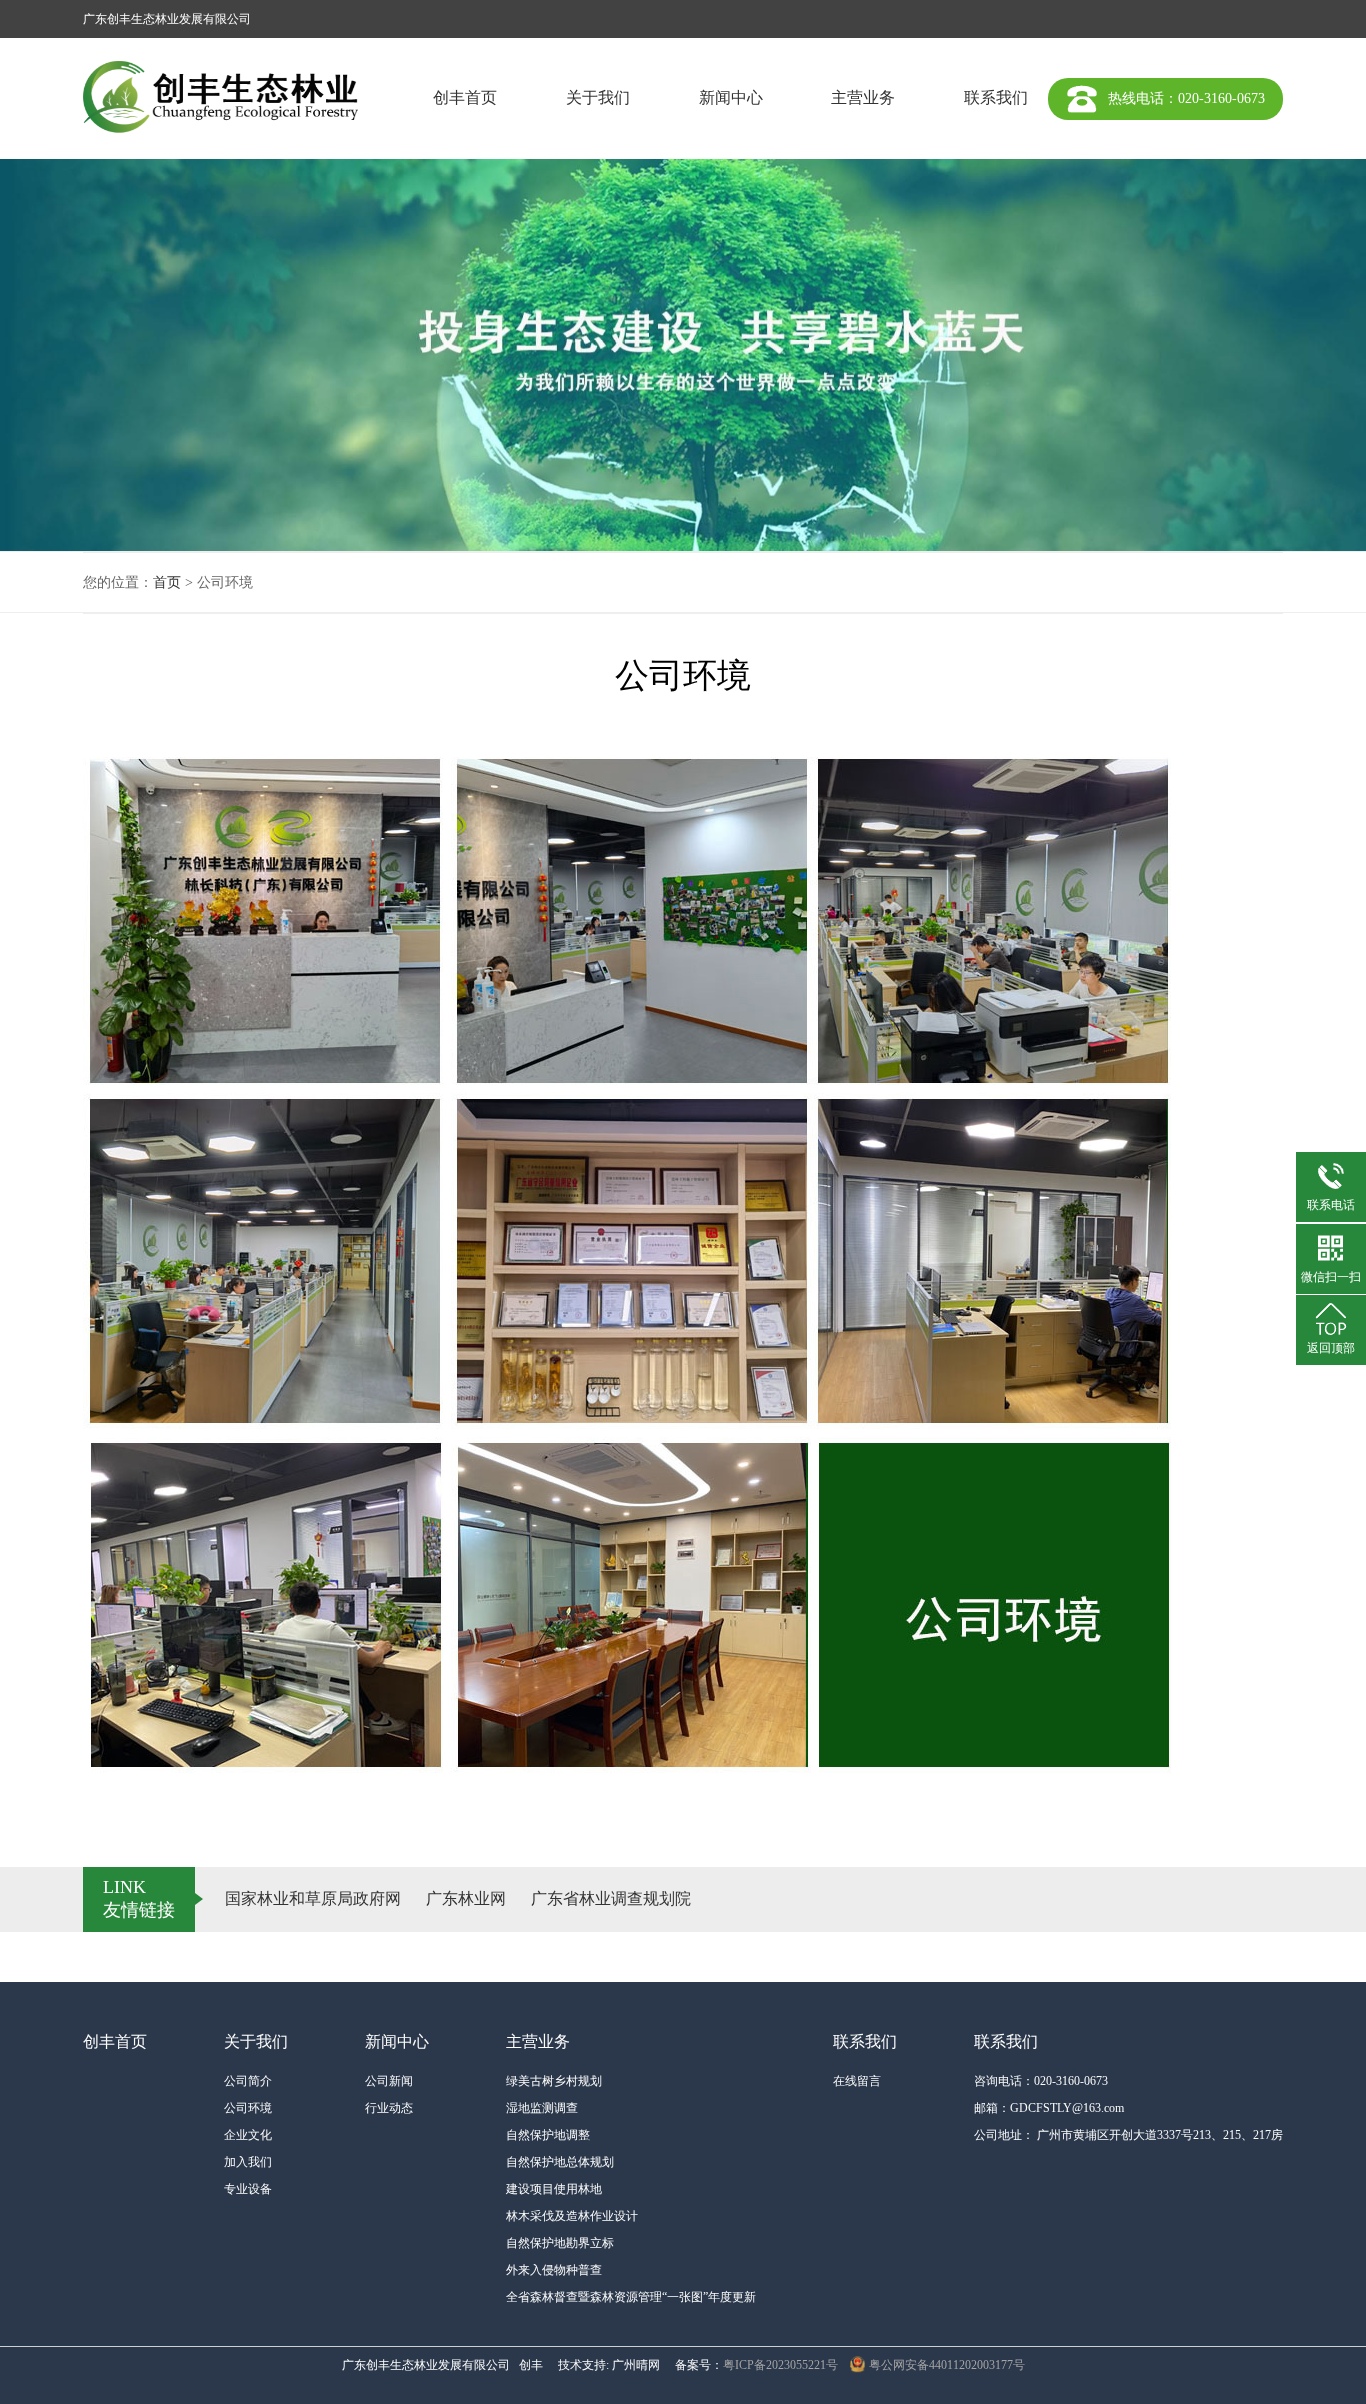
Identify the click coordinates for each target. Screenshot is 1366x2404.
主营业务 (863, 97)
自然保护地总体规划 (560, 2162)
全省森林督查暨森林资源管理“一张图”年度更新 (631, 2297)
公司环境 (248, 2108)
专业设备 (248, 2189)
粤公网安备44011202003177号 (947, 2365)
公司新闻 (389, 2081)
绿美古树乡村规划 (554, 2081)
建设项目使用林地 (554, 2189)
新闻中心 (731, 97)
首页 (167, 582)
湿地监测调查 (542, 2108)
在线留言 (857, 2081)
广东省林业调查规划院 (611, 1898)
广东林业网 (466, 1898)
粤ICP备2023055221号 (780, 2365)
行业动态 (389, 2108)
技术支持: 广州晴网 (609, 2365)
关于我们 (598, 97)
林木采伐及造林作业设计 (572, 2216)
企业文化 (248, 2135)
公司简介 (248, 2081)
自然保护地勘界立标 (560, 2243)
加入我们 (248, 2162)
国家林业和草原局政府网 (313, 1898)
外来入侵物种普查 (554, 2270)
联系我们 (996, 97)
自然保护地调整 (548, 2135)
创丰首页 (465, 97)
